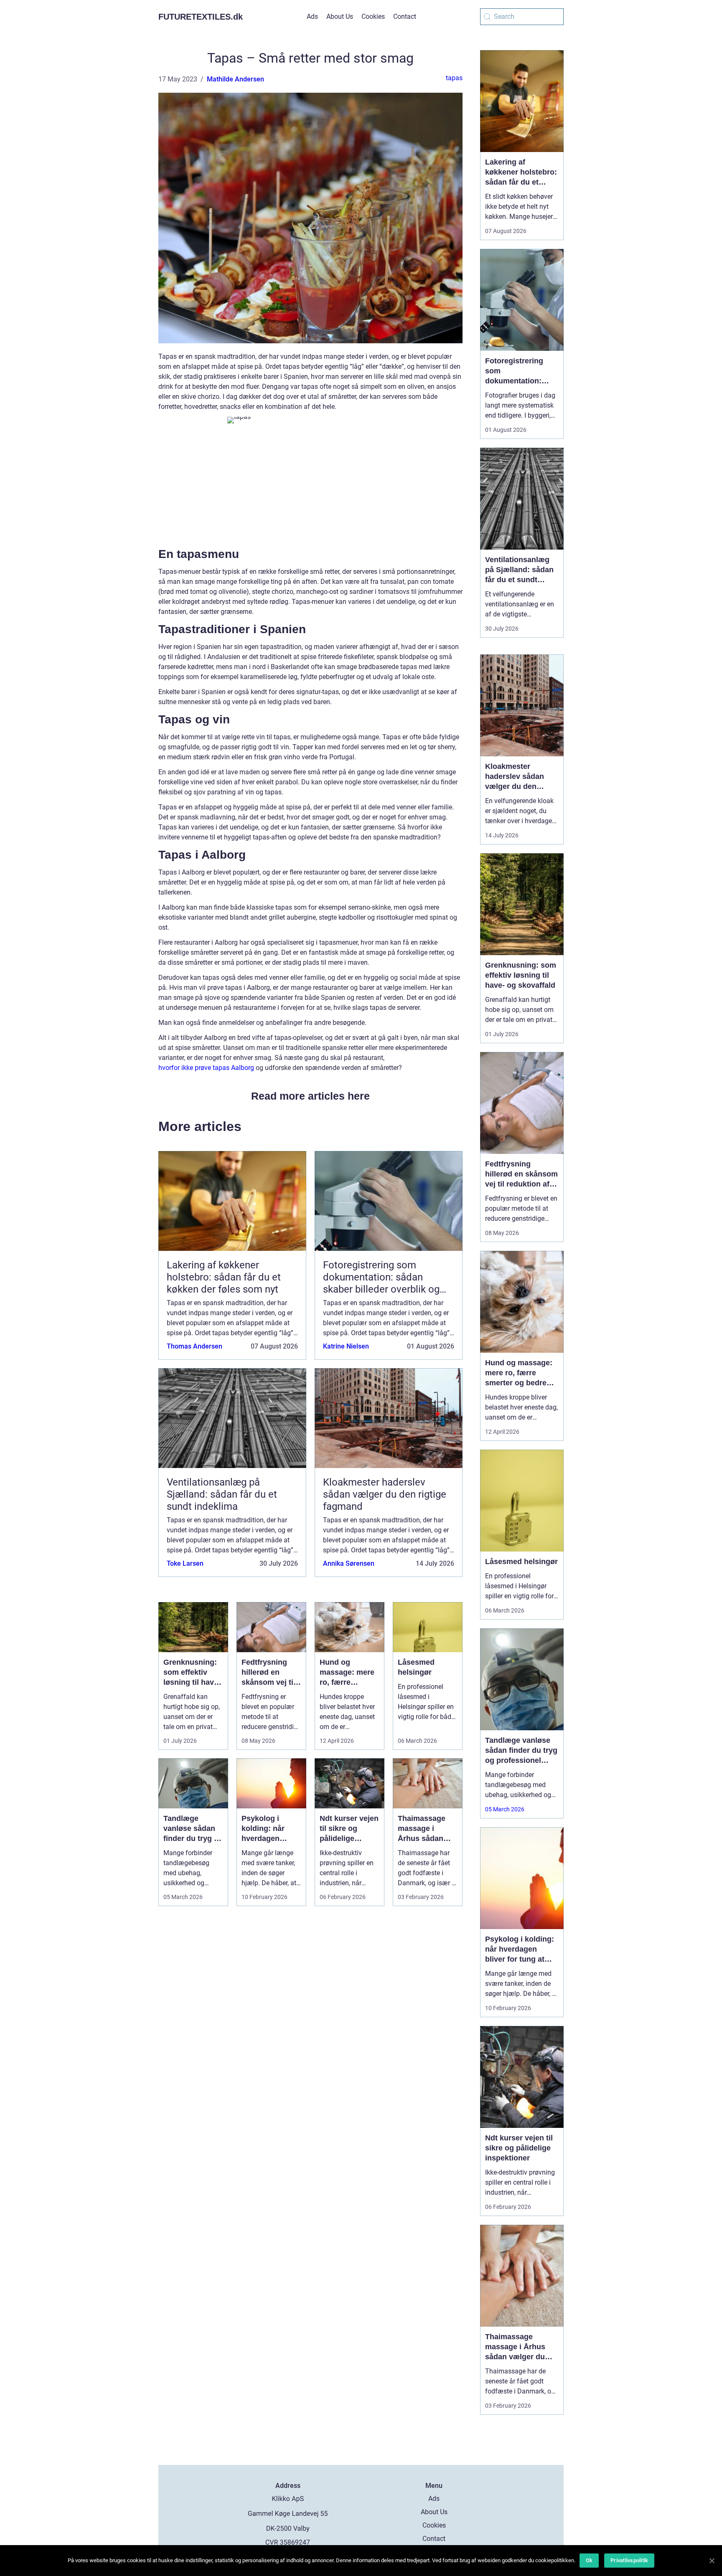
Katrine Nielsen (346, 1346)
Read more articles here (310, 1096)
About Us (340, 16)
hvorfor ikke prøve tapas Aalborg (206, 1068)
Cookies (373, 16)
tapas (454, 78)
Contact (405, 16)
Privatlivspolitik (629, 2560)
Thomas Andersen (194, 1346)
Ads (312, 16)
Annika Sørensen (349, 1563)
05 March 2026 (505, 1809)
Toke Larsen (185, 1563)
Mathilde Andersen (235, 79)
